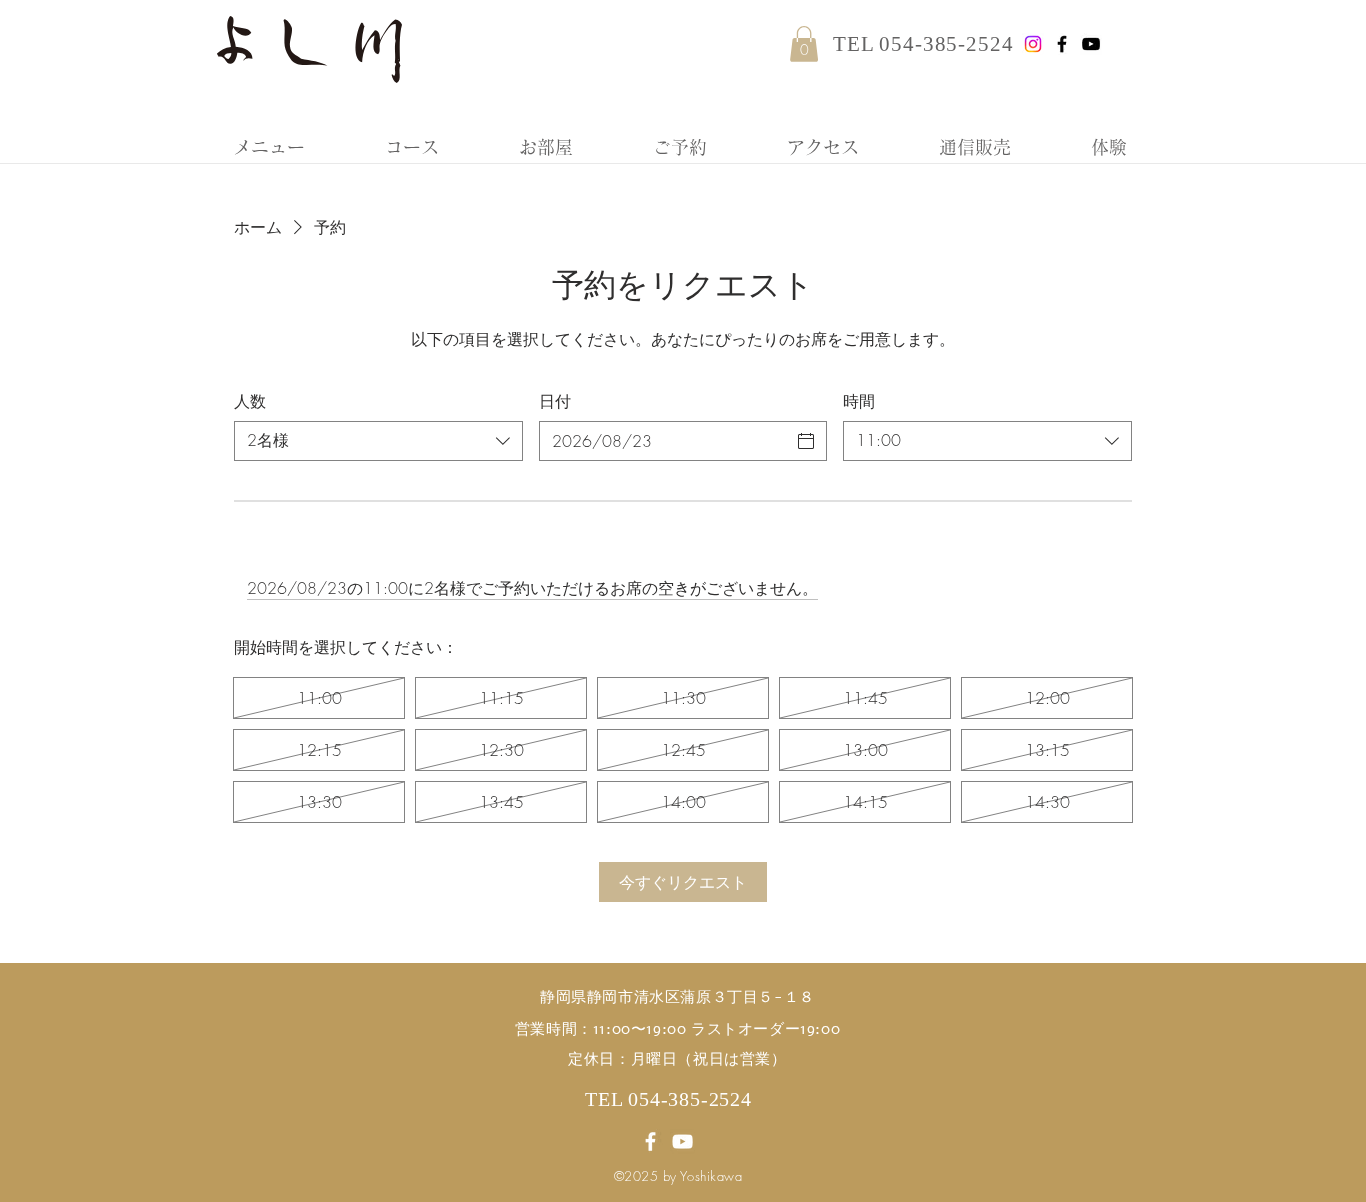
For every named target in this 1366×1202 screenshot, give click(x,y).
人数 (250, 401)
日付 (555, 401)
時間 (859, 401)
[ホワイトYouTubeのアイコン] (682, 1141)
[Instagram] (1033, 44)
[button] (804, 44)
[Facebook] (1062, 44)
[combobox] (378, 441)
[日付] (806, 441)
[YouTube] (1091, 44)
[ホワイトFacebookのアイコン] (650, 1141)
